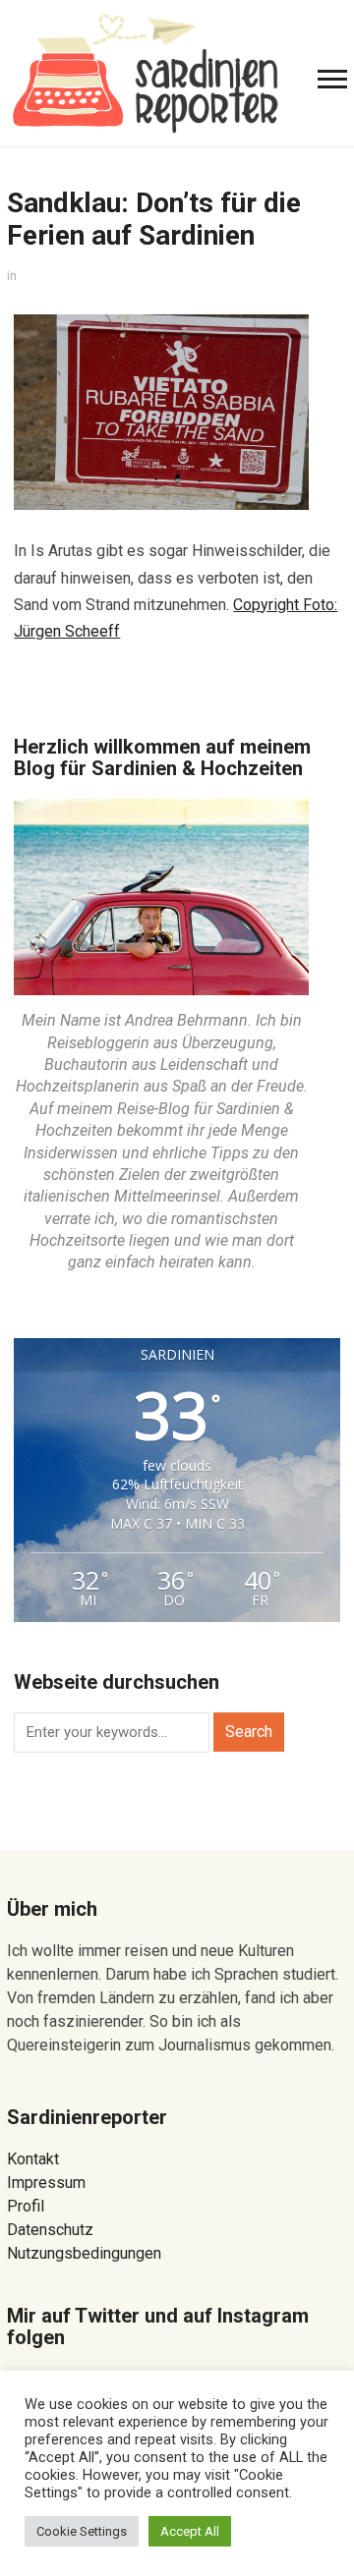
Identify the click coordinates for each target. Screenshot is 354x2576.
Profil (26, 2206)
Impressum (46, 2183)
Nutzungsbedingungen (84, 2253)
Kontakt (33, 2159)
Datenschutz (50, 2230)
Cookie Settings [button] (82, 2531)
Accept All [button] (190, 2531)
